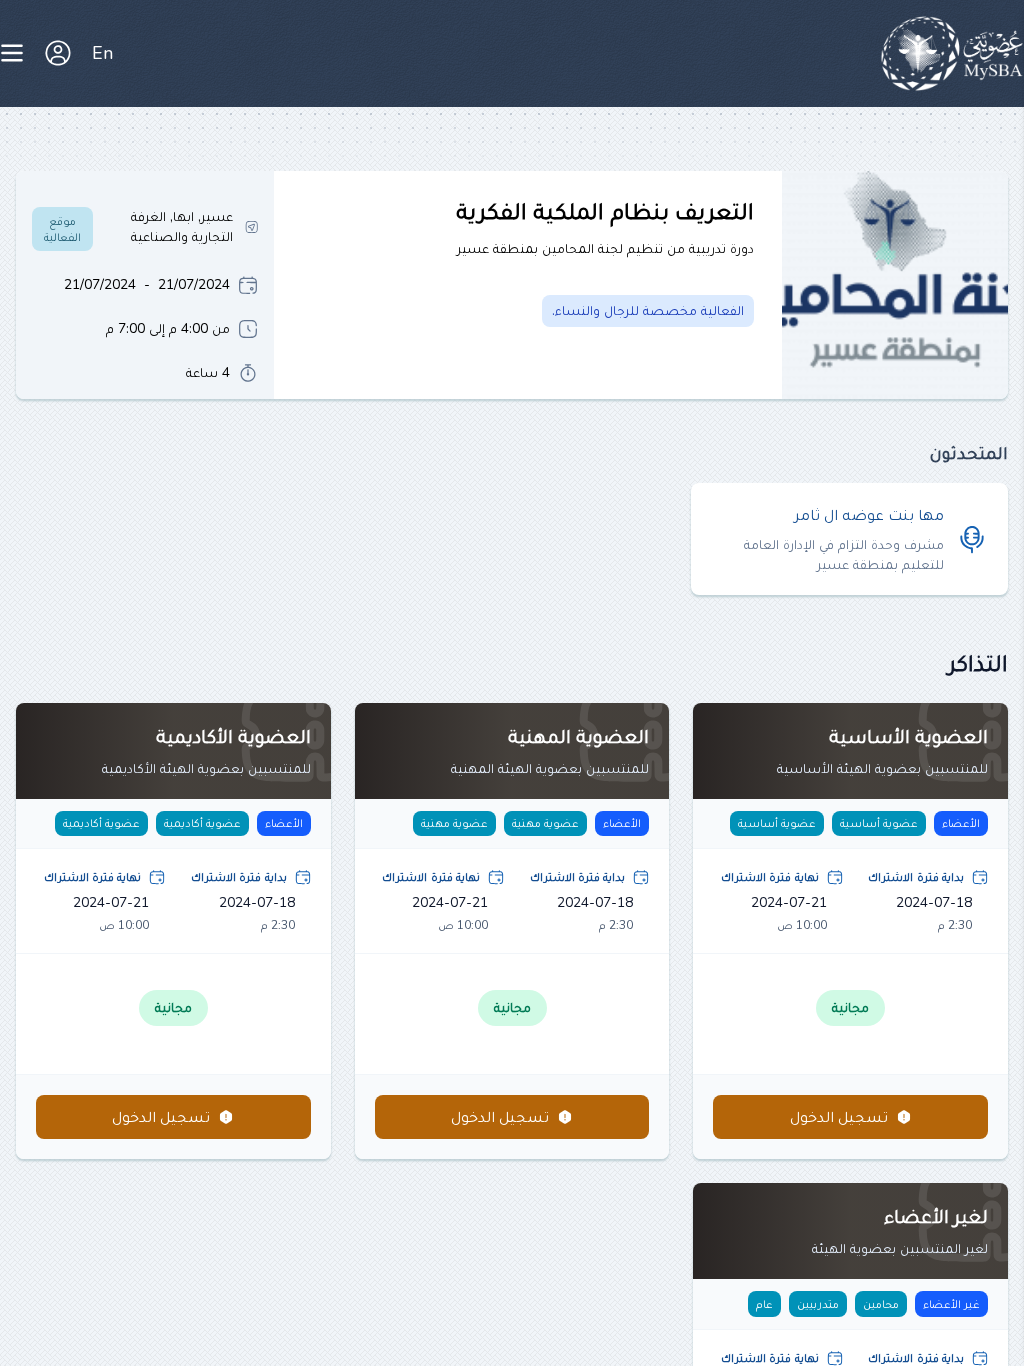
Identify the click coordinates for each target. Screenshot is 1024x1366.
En (102, 53)
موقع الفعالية (62, 229)
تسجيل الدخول (839, 1117)
